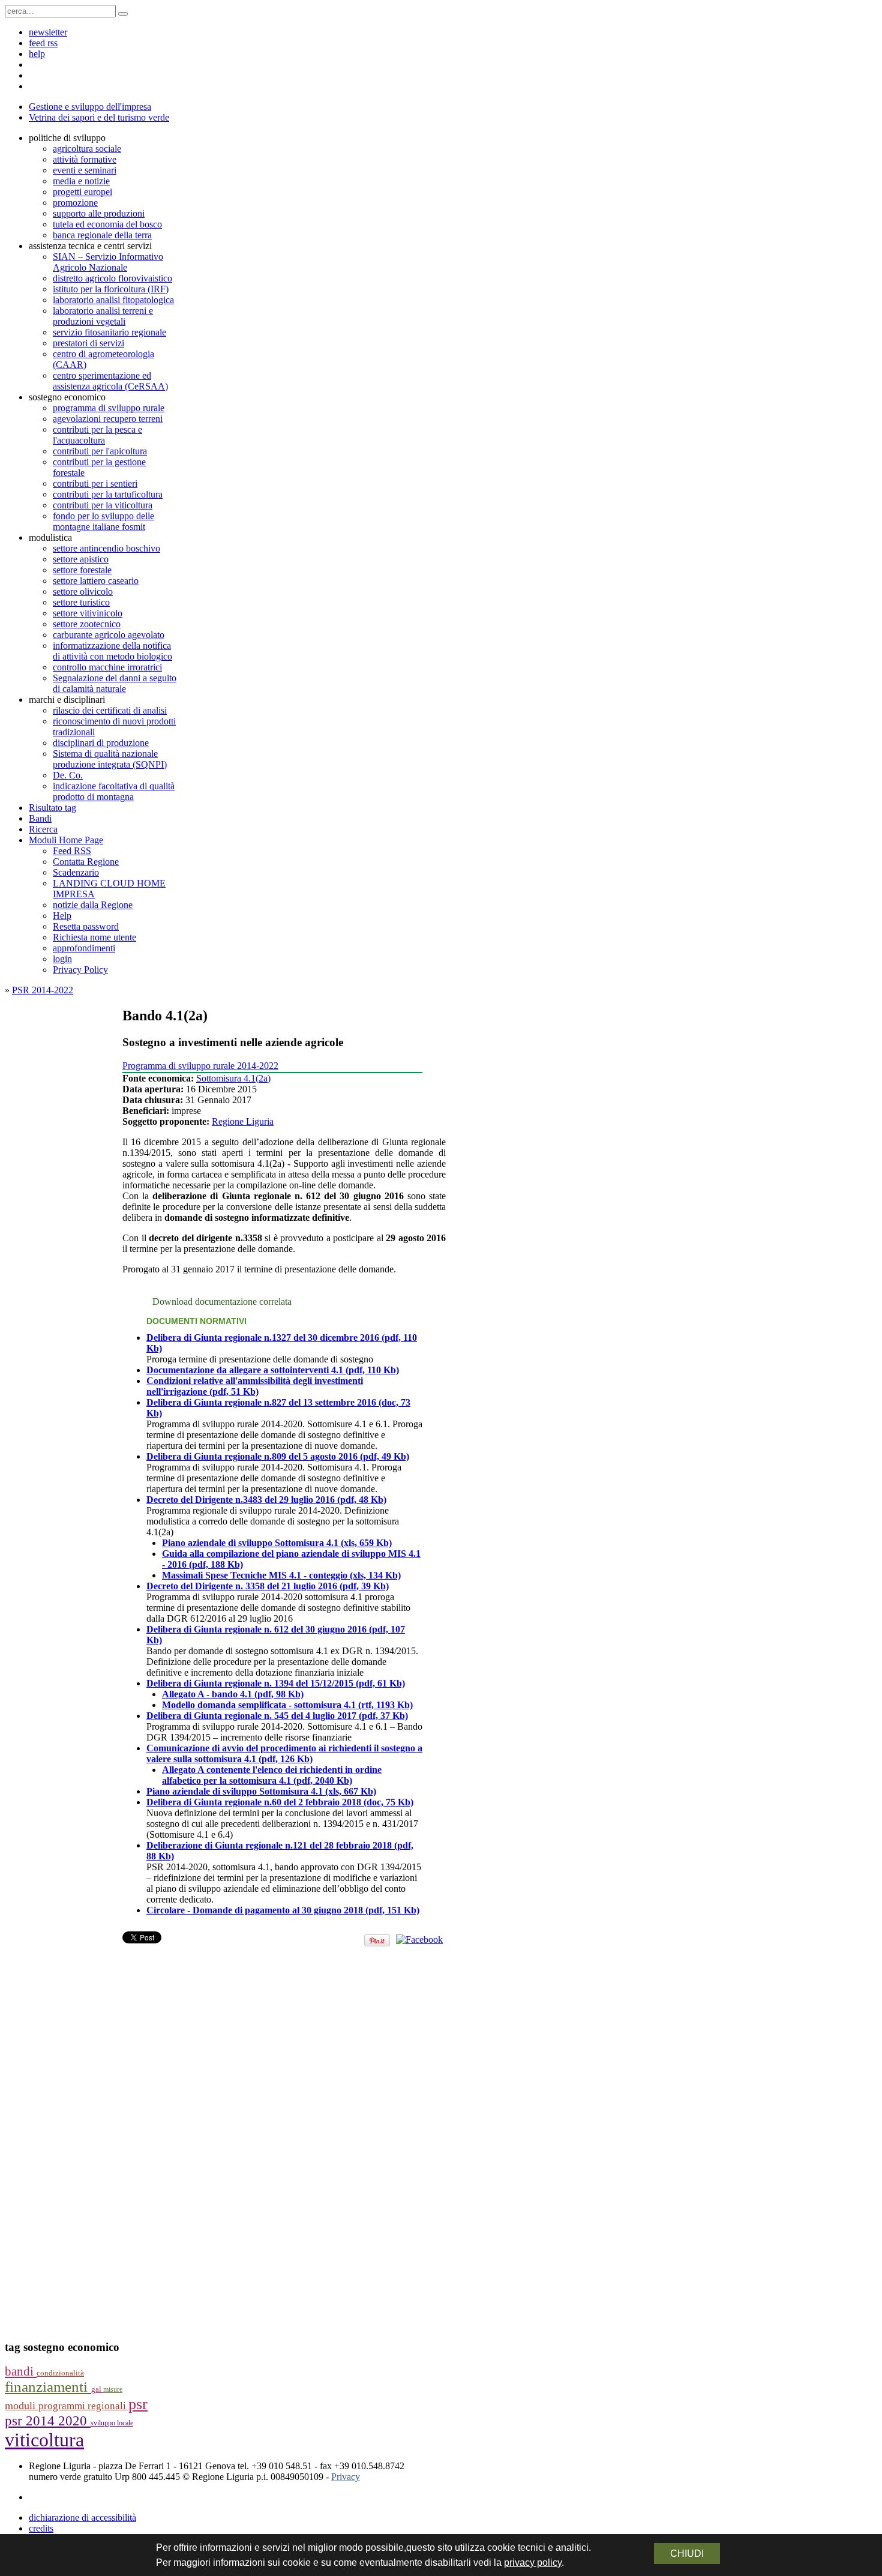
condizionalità (60, 2373)
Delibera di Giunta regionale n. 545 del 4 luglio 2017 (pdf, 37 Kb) (277, 1716)
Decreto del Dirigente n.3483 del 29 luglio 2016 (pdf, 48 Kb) (266, 1500)
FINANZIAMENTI (48, 2387)
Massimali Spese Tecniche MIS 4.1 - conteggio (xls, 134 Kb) (281, 1575)
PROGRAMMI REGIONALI (83, 2406)
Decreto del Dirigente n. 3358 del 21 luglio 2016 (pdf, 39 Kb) (268, 1586)
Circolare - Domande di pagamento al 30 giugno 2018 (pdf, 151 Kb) (283, 1910)
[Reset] (123, 14)
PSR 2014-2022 (43, 990)
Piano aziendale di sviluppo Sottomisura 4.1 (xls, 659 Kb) (277, 1543)
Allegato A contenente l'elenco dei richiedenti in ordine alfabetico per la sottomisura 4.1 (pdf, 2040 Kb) (272, 1775)
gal (97, 2389)
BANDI (21, 2371)
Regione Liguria (243, 1121)
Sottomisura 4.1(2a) (233, 1078)
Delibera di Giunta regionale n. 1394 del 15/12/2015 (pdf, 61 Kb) (276, 1683)
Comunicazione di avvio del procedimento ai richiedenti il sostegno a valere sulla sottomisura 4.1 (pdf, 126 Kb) (284, 1753)
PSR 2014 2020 (48, 2421)
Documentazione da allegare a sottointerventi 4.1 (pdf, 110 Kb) (273, 1370)
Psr (138, 2404)
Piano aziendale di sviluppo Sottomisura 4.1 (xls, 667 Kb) (261, 1791)
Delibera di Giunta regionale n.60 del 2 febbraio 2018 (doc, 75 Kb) (280, 1802)
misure (113, 2389)
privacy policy (533, 2562)
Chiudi (687, 2553)
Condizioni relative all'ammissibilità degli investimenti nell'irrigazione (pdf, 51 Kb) (255, 1386)
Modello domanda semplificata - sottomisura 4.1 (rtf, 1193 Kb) (287, 1705)
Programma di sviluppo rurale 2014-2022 (200, 1066)
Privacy (346, 2477)
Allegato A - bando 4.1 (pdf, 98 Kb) (233, 1694)
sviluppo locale (112, 2423)
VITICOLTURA (44, 2440)
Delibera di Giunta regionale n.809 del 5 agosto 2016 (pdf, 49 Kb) (278, 1456)
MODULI (22, 2406)
